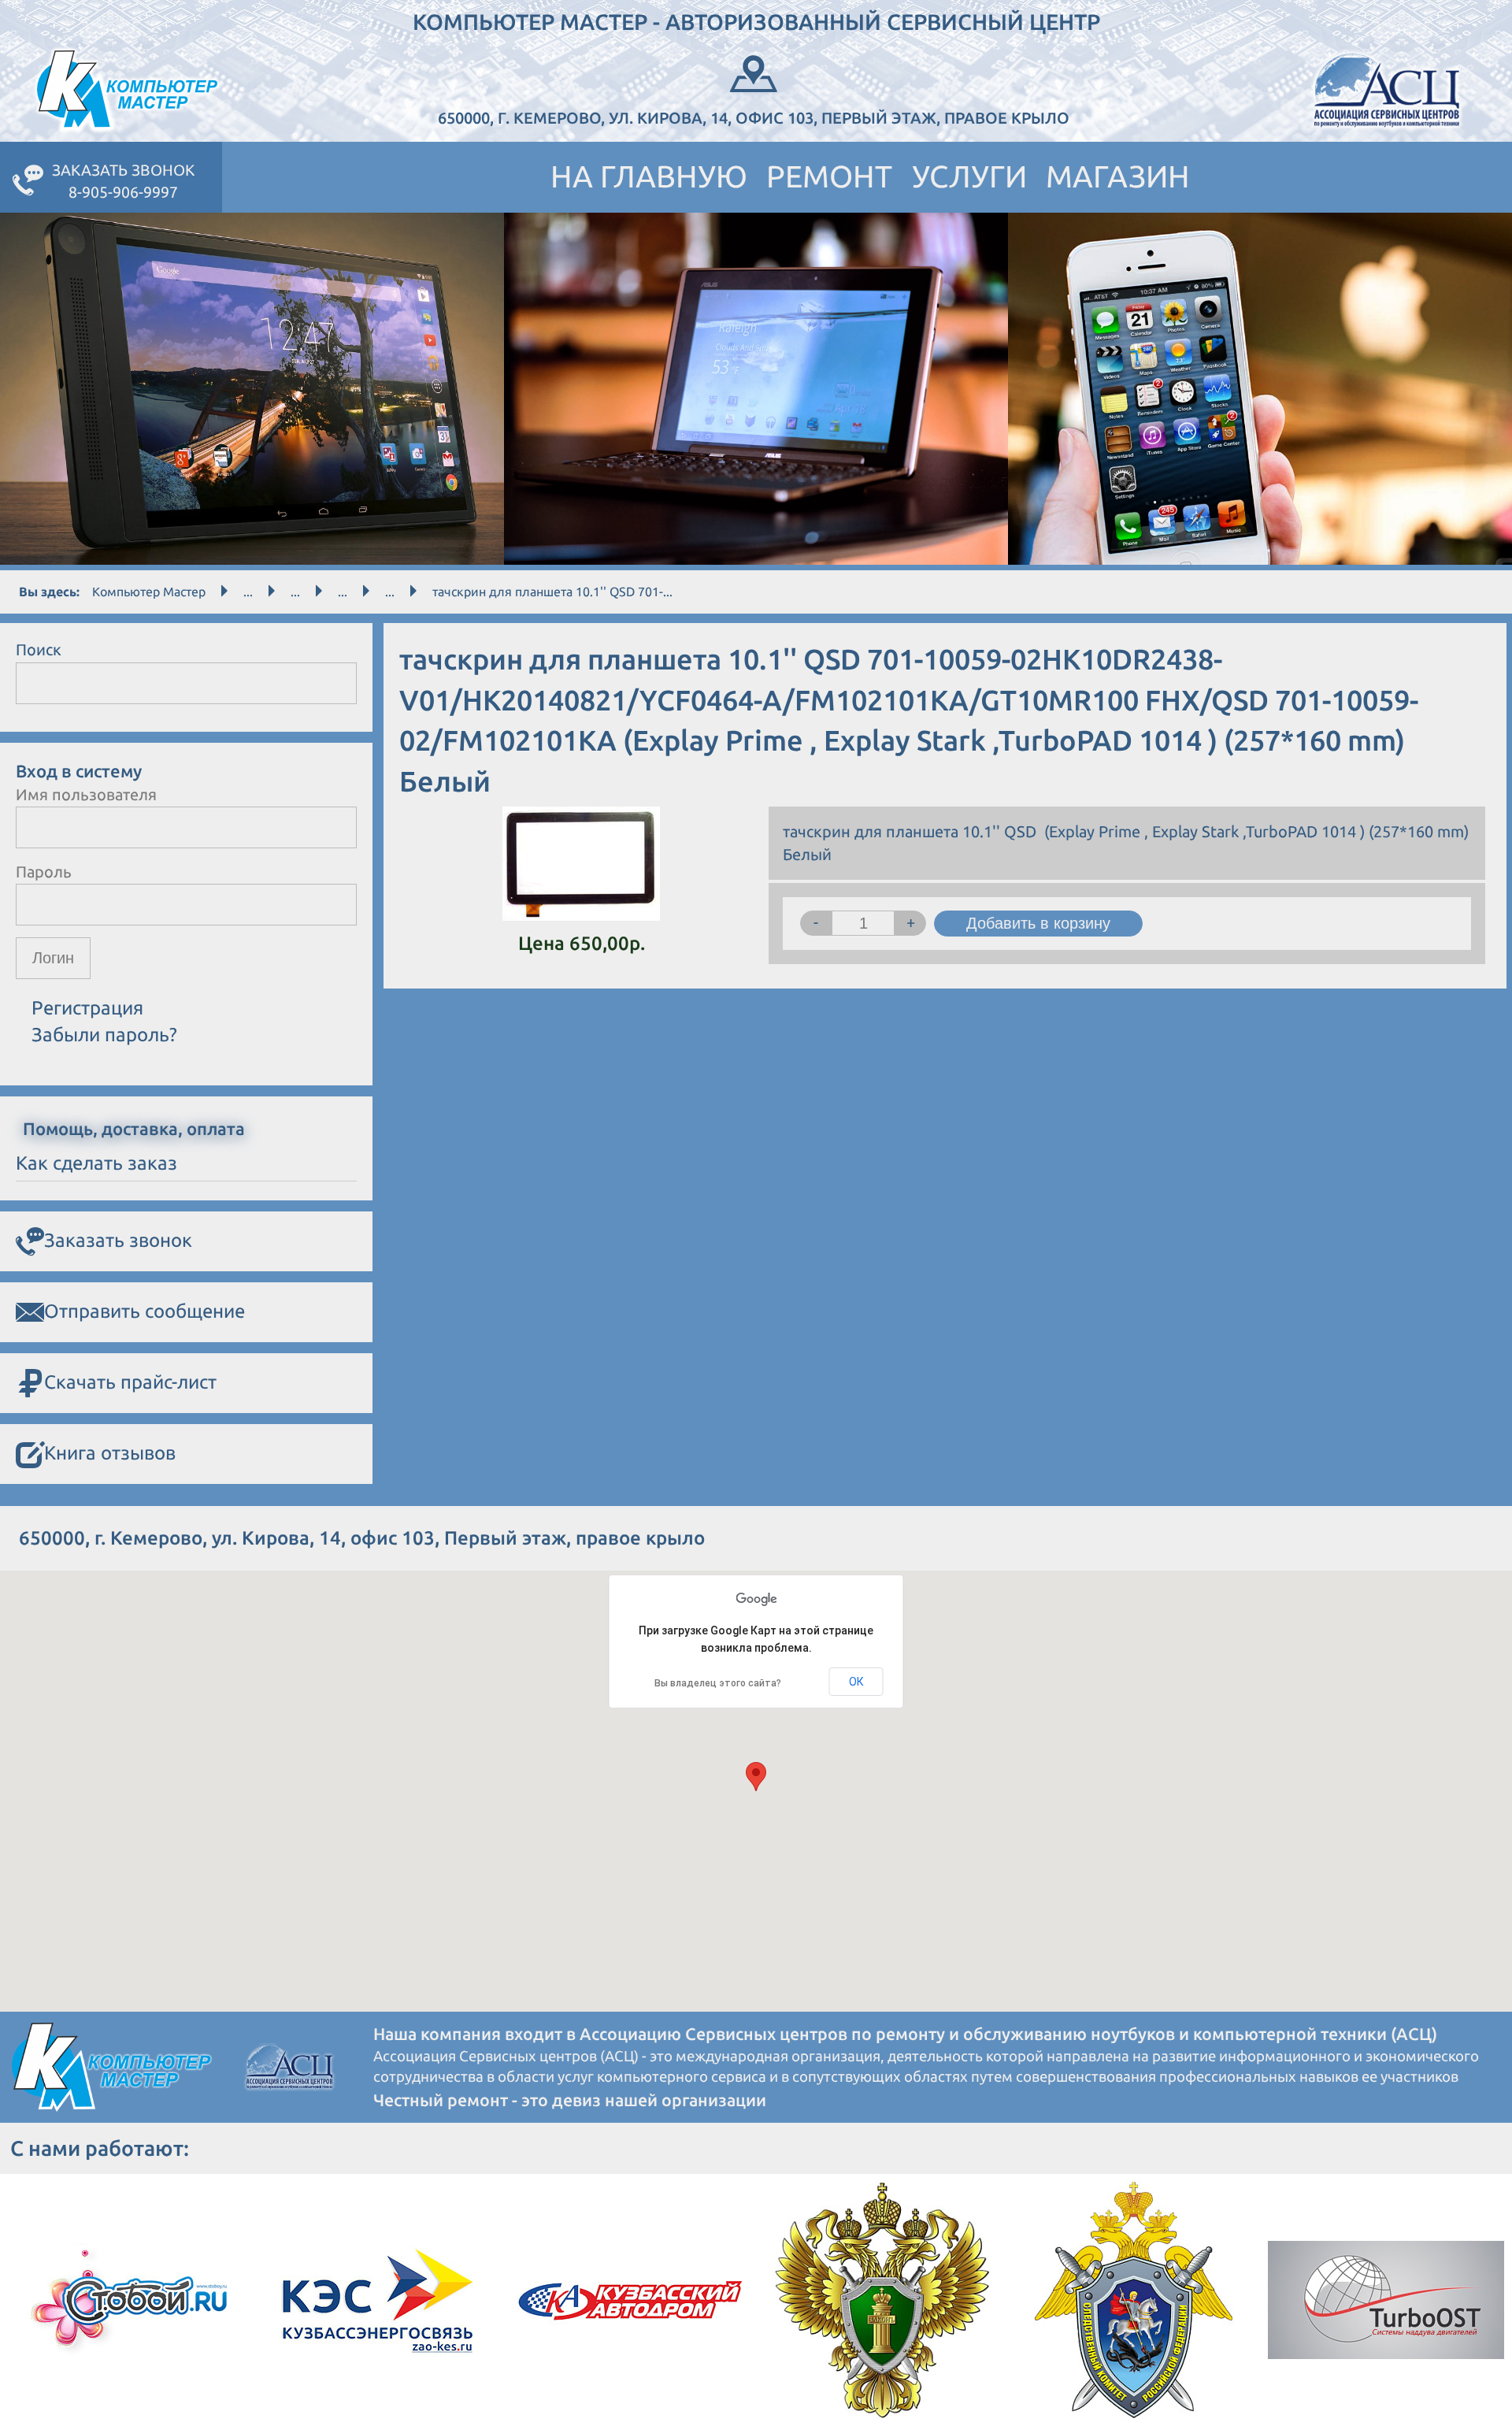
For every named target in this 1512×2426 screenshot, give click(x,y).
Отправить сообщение (145, 1311)
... (248, 592)
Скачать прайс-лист (130, 1382)
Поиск (39, 649)
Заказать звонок (118, 1240)
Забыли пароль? (104, 1035)
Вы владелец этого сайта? (718, 1683)
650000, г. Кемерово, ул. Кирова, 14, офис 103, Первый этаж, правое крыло (754, 118)
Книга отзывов (110, 1453)
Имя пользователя (86, 794)
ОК (856, 1682)
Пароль (44, 872)
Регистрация (87, 1008)
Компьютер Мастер (149, 592)
